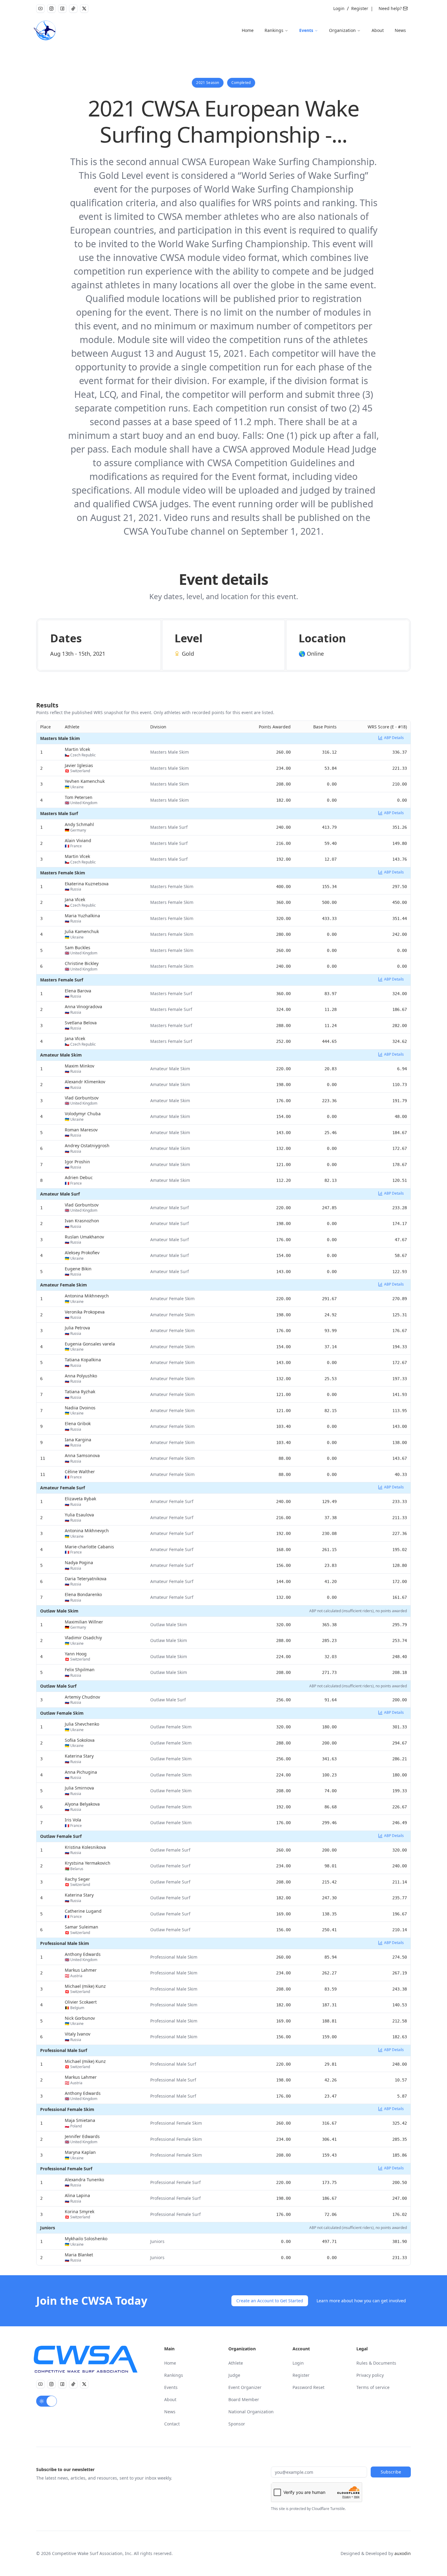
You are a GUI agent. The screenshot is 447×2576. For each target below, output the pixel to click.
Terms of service (373, 2387)
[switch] (47, 2401)
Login (339, 8)
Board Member (244, 2399)
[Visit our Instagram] (51, 9)
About (378, 30)
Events (306, 30)
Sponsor (237, 2424)
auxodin (403, 2553)
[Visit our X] (84, 9)
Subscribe (391, 2472)
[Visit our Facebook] (62, 9)
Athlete (236, 2363)
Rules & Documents (376, 2363)
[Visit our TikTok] (73, 9)
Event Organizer (245, 2387)
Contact (172, 2424)
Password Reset (308, 2387)
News (400, 30)
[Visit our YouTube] (40, 9)
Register (360, 8)
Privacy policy (370, 2375)
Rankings (274, 30)
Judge (234, 2375)
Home (248, 30)
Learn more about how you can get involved (361, 2301)
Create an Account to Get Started (270, 2301)
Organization (342, 30)
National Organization (251, 2412)
